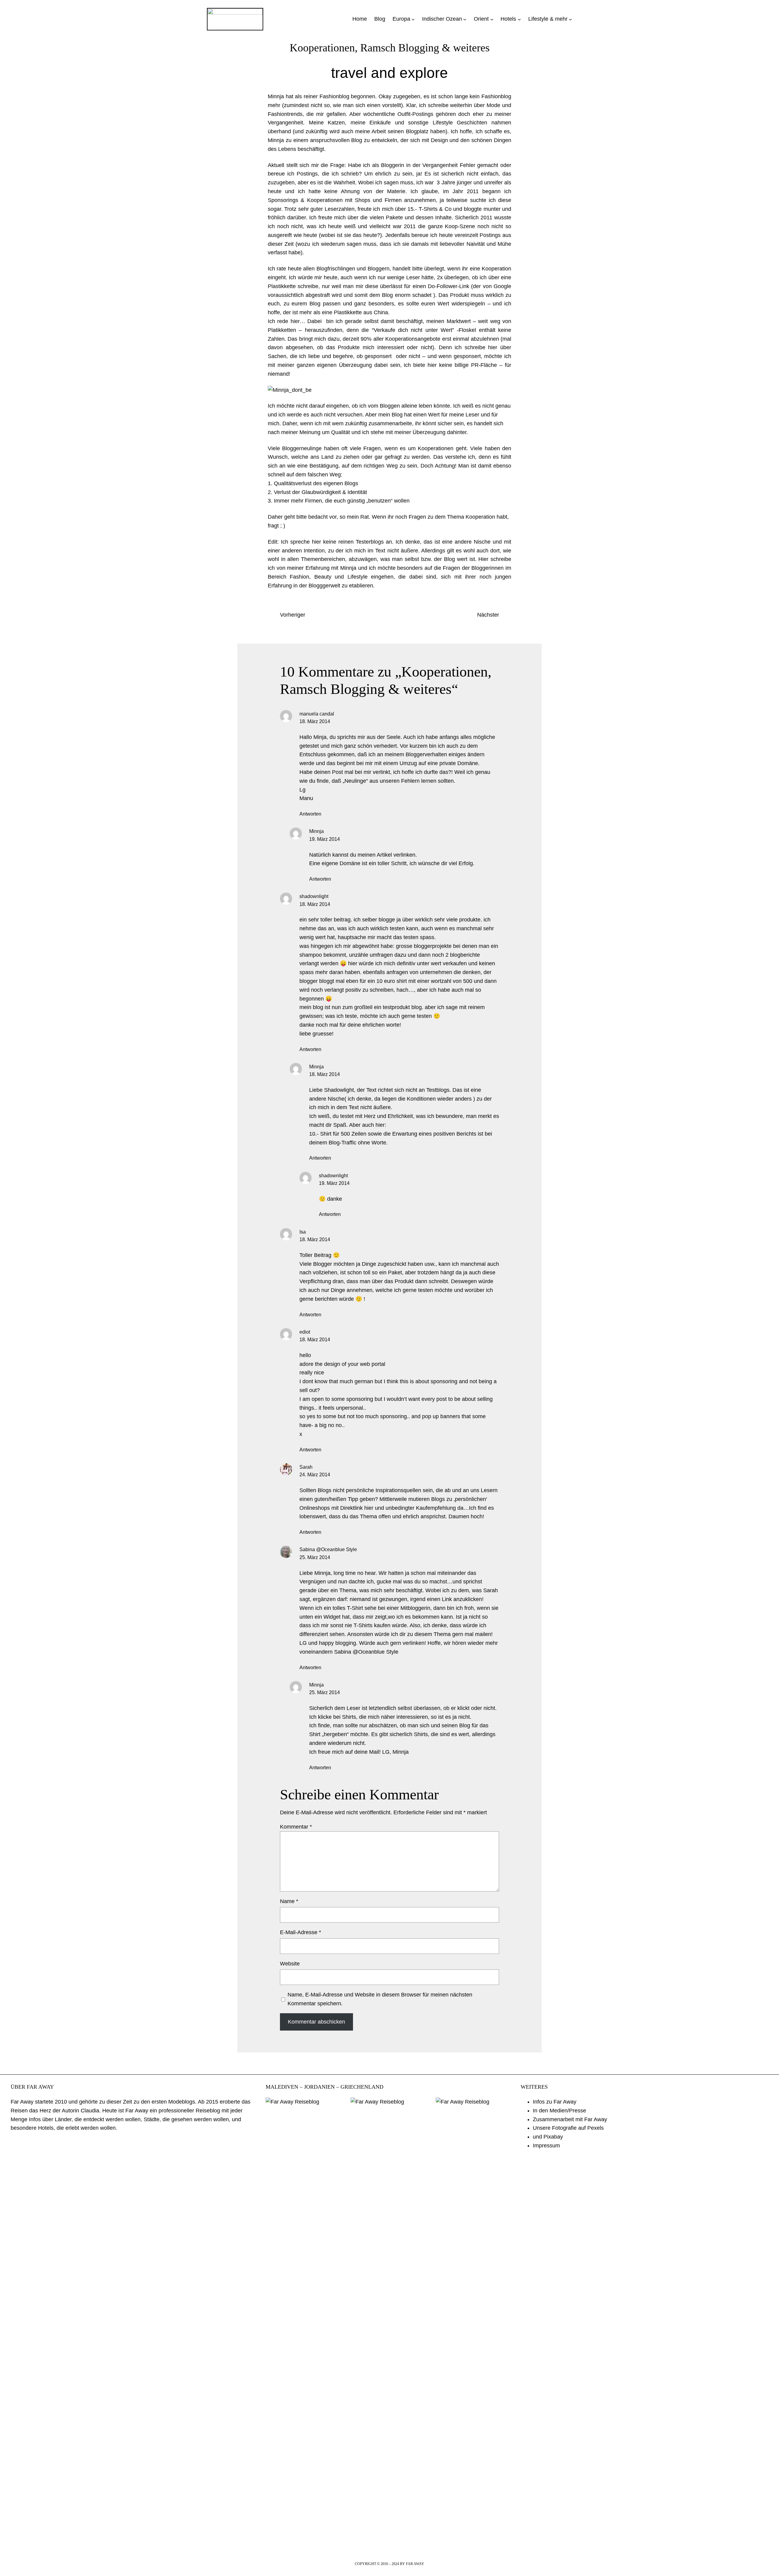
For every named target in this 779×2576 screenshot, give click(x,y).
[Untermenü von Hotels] (519, 19)
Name (289, 1901)
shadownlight (314, 896)
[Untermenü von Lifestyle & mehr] (570, 19)
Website (290, 1964)
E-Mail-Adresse (300, 1932)
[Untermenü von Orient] (492, 19)
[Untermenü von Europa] (413, 19)
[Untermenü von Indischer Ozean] (465, 19)
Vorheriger (293, 615)
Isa (303, 1232)
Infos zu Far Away (555, 2102)
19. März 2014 (325, 839)
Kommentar (296, 1827)
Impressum (546, 2146)
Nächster (488, 615)
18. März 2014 (315, 721)
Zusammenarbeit (553, 2119)
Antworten (310, 814)
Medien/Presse (568, 2111)
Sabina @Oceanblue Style (328, 1549)
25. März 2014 (315, 1557)
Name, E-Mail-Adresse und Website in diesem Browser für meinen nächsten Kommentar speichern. (380, 1999)
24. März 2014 (315, 1475)
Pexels (596, 2128)
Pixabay (553, 2137)
